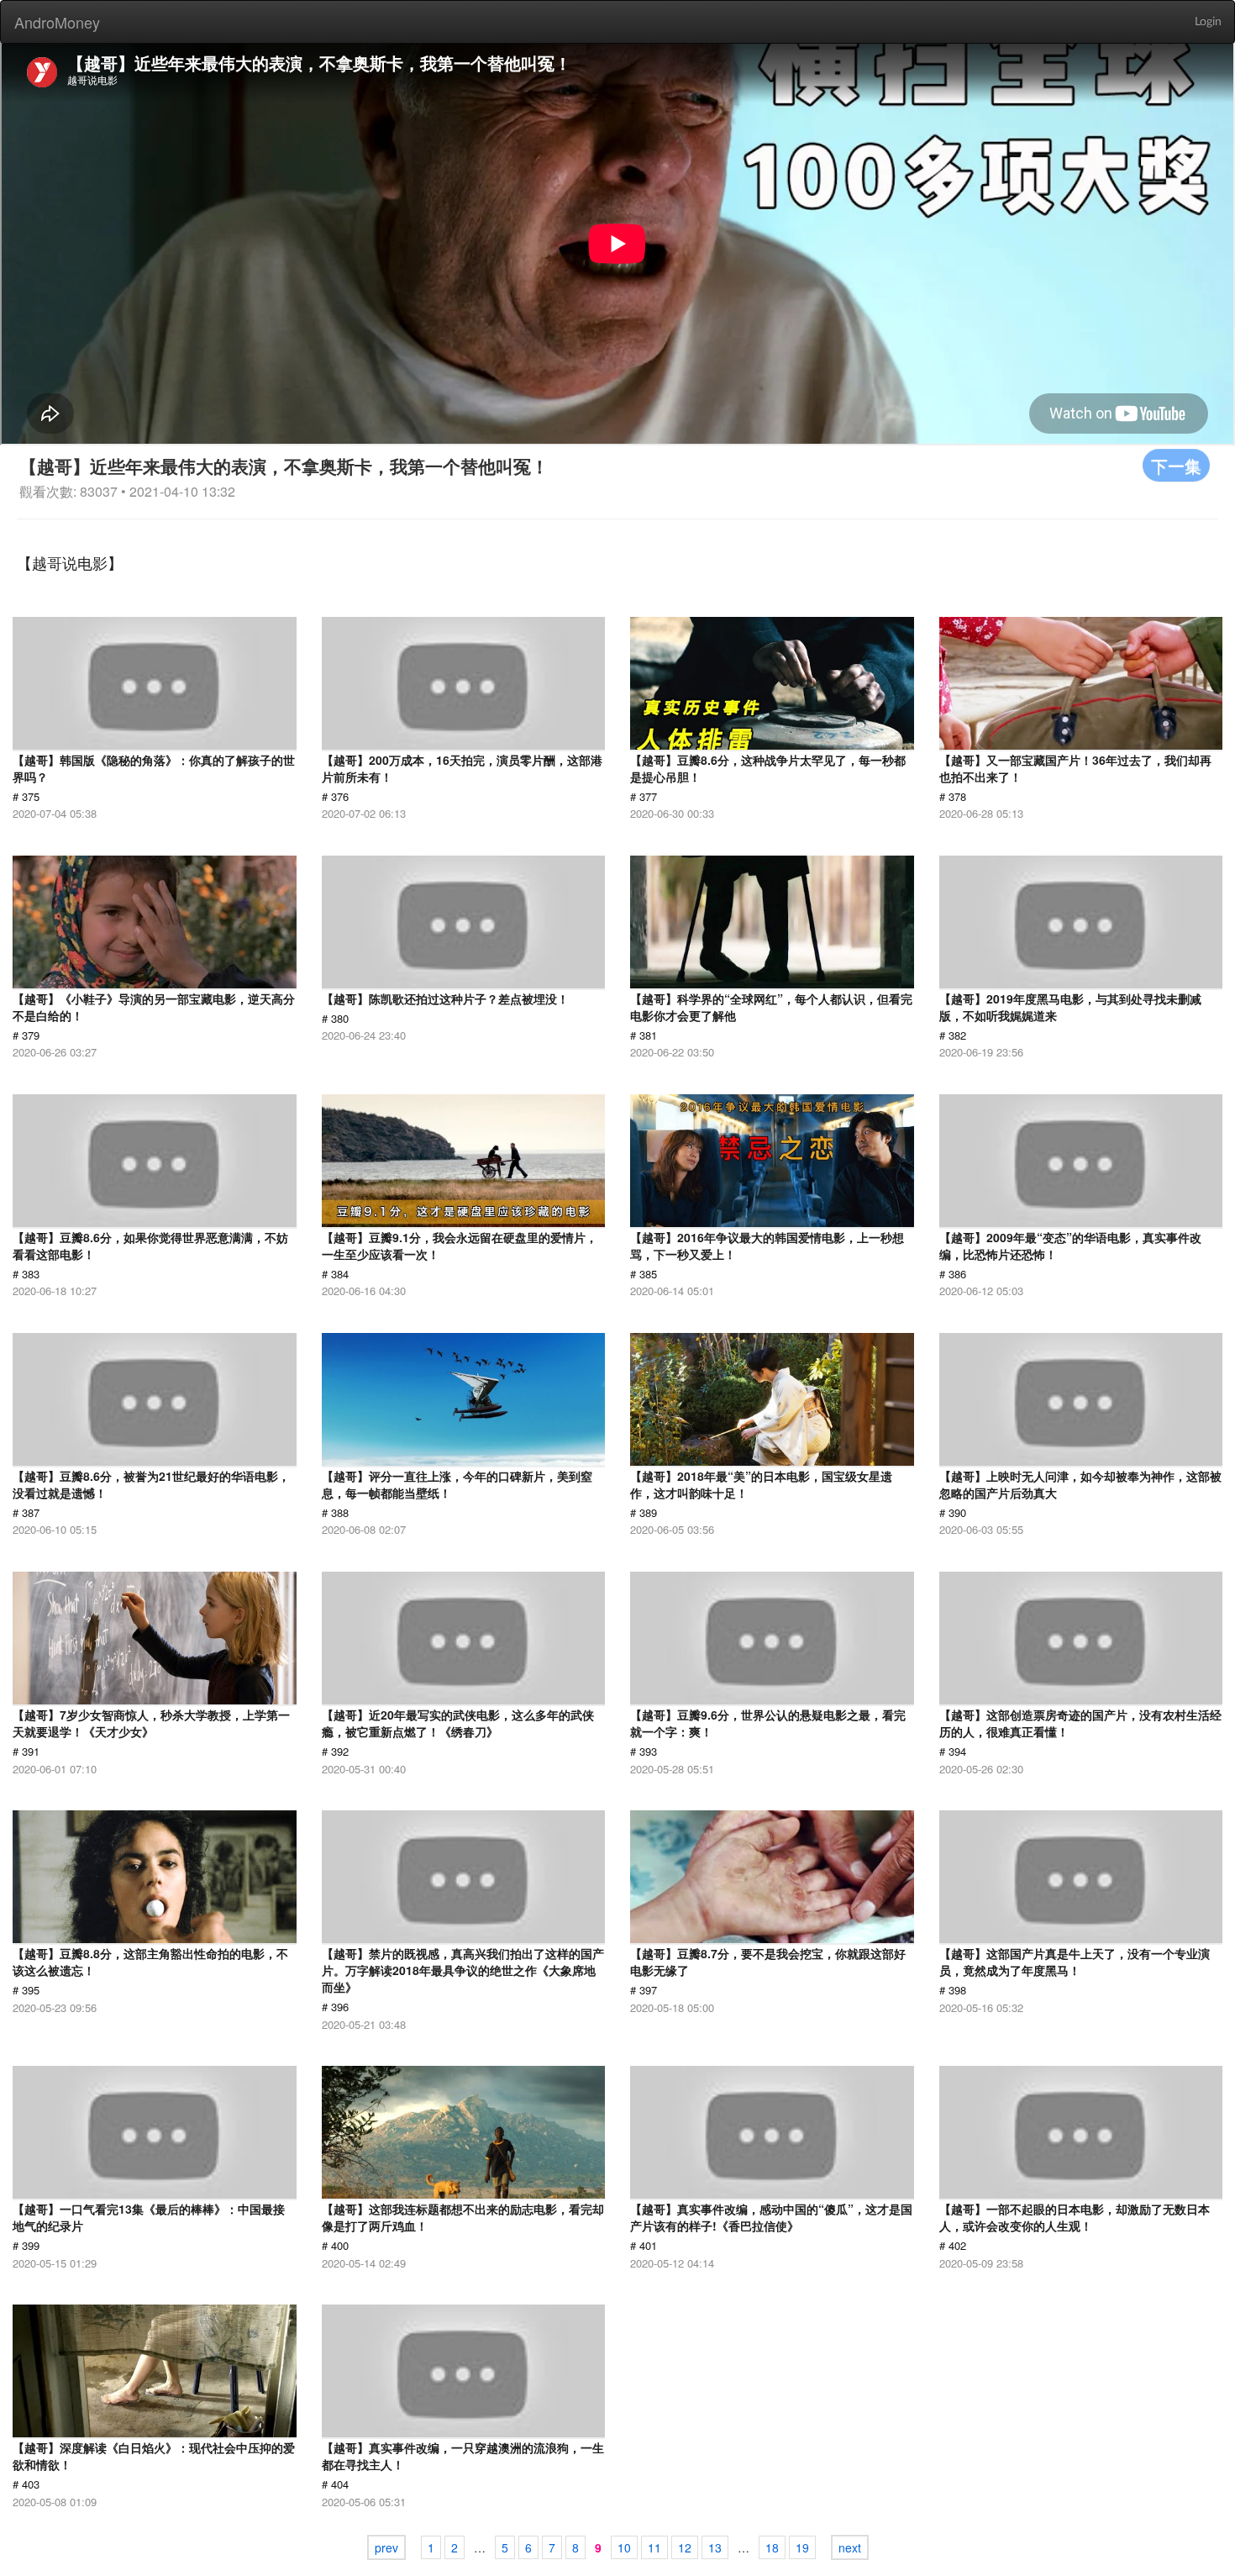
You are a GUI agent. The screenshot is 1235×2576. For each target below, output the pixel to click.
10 (624, 2547)
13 (715, 2547)
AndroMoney (57, 22)
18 (772, 2547)
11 (654, 2547)
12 (685, 2547)
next (850, 2547)
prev (386, 2547)
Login (1208, 22)
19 (802, 2547)
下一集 (1176, 465)
